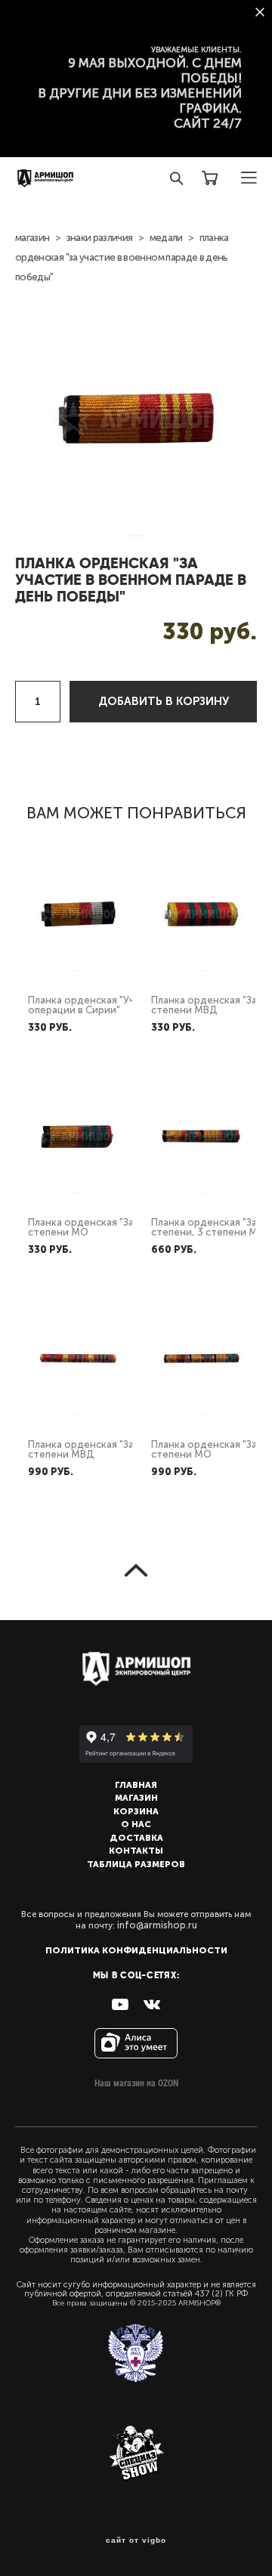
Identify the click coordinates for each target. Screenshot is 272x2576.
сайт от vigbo (136, 2540)
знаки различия (100, 238)
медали (166, 238)
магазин (32, 238)
